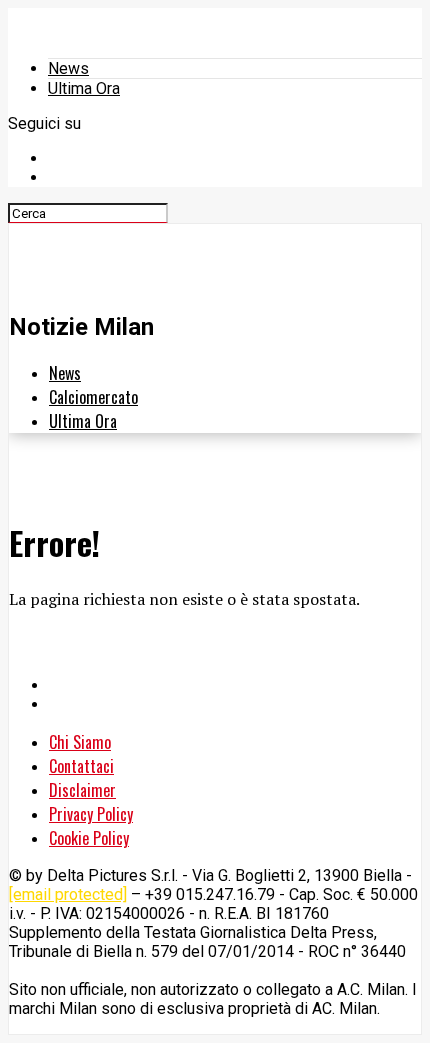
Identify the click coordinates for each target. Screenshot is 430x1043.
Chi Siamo (80, 742)
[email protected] (68, 894)
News (68, 68)
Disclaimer (82, 790)
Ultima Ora (84, 88)
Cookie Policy (89, 838)
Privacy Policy (91, 814)
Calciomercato (93, 397)
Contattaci (81, 766)
